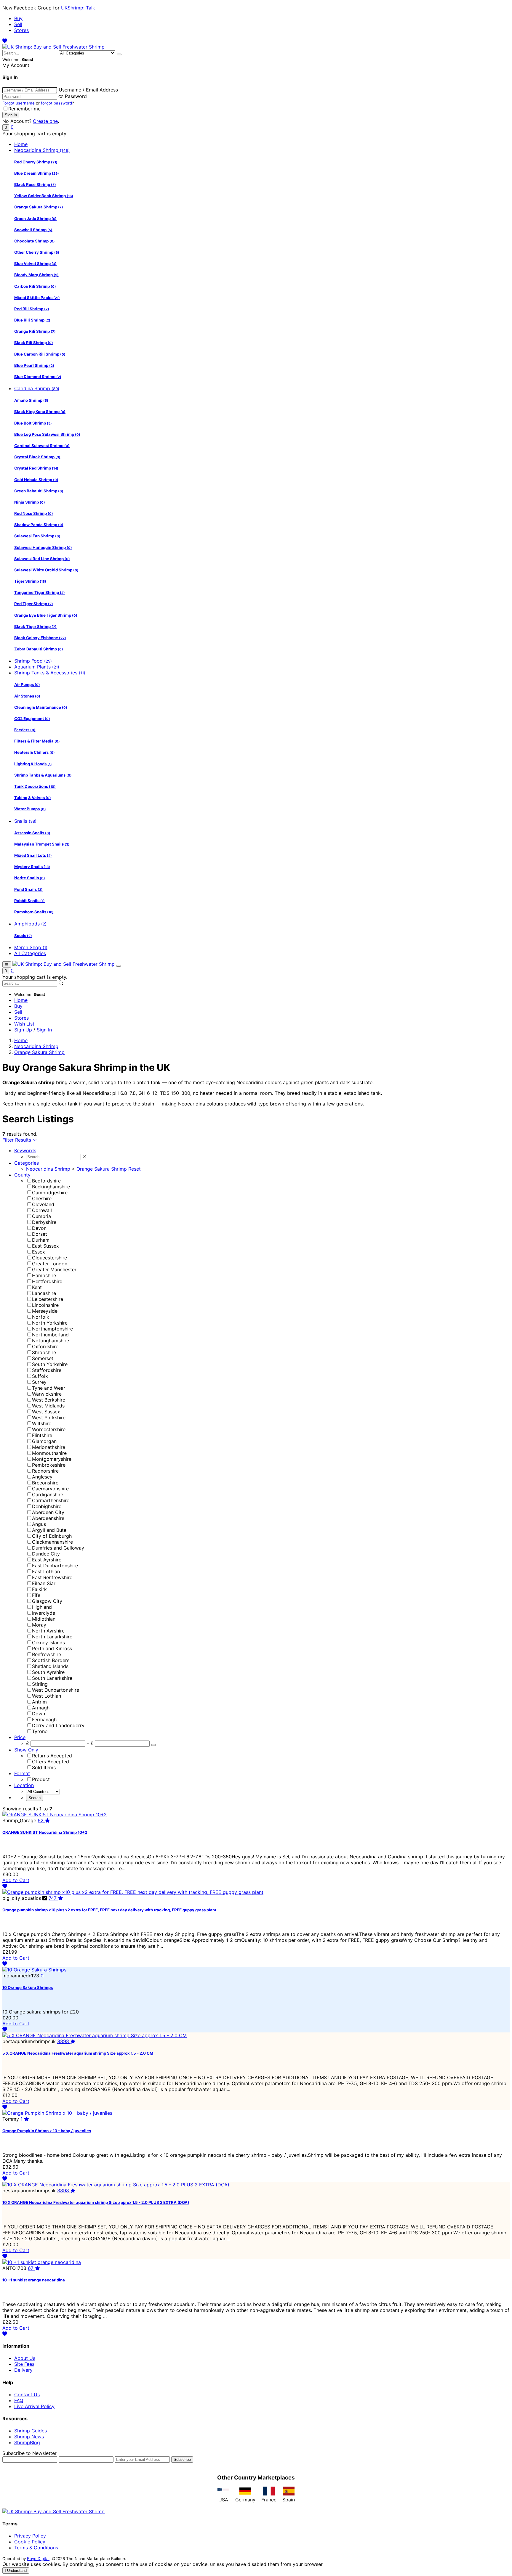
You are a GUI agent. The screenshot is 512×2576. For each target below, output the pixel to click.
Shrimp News (29, 2437)
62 (41, 1820)
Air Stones (27, 696)
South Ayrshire (48, 1672)
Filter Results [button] (17, 1140)
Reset (135, 1169)
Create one (45, 121)
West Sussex (46, 1412)
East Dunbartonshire (55, 1566)
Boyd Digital (38, 2559)
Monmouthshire (49, 1453)
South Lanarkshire (52, 1678)
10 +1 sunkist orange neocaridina (34, 2280)
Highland (42, 1607)
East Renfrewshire (52, 1577)
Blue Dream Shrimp (37, 173)
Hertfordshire (47, 1281)
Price (20, 1737)
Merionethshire (49, 1447)
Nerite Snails (30, 878)
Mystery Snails (32, 867)
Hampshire (44, 1275)
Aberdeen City (48, 1512)
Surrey (39, 1382)
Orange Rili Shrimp (35, 331)
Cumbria (41, 1216)
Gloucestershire (49, 1258)
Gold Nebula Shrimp (36, 480)
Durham (41, 1240)
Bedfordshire (46, 1181)
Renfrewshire (47, 1654)
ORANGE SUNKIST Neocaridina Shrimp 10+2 (45, 1832)
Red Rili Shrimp (32, 309)
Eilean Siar (44, 1583)
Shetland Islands (50, 1666)
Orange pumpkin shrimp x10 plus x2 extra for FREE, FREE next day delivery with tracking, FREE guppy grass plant (109, 1910)
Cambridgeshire (50, 1193)
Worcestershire (49, 1429)
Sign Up (24, 1030)
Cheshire (42, 1198)
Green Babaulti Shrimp (39, 491)
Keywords (25, 1150)
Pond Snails (28, 889)
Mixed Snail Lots (33, 855)
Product (41, 1779)
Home (21, 144)
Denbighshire (47, 1506)
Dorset (40, 1234)
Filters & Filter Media (37, 741)
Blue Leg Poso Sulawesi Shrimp (47, 434)
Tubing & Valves (33, 798)
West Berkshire (49, 1400)
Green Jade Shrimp (35, 218)
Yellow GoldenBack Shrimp (44, 196)
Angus (39, 1524)
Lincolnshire (45, 1305)
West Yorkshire (49, 1418)
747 (53, 1898)
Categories (27, 1163)
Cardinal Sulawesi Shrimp (42, 446)
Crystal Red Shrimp (36, 468)
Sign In (44, 1030)
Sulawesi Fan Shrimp (37, 536)
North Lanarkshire (52, 1637)
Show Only (26, 1750)
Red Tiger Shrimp (34, 604)
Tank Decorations (35, 786)
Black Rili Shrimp (34, 343)
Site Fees (24, 2364)
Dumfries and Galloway (58, 1548)
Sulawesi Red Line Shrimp (42, 559)
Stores (21, 30)
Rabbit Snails (29, 901)
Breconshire (45, 1483)
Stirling (40, 1684)
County (22, 1175)
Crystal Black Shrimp (37, 457)
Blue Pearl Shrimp (34, 365)
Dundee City (46, 1554)
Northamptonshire (52, 1329)
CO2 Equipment (32, 719)
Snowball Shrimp (33, 230)
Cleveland (43, 1204)
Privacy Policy (30, 2536)
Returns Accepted (52, 1756)
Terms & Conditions (36, 2548)
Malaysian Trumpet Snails (42, 844)
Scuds (23, 936)
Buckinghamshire (51, 1187)
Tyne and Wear (49, 1388)
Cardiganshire (48, 1495)
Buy (18, 18)
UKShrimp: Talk (78, 8)
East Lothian (46, 1571)
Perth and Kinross (52, 1648)
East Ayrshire (47, 1560)
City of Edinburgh (52, 1536)
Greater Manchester (54, 1269)
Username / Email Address (88, 90)
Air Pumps (27, 684)
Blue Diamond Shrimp (38, 377)
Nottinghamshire (51, 1341)
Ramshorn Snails (34, 912)
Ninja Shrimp (30, 502)
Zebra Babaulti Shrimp (39, 649)
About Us (25, 2358)
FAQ (19, 2400)
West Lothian (47, 1696)
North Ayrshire (48, 1631)
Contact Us (27, 2395)
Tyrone (40, 1731)
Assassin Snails (32, 833)
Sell (18, 24)
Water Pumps (30, 809)
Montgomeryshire (52, 1459)
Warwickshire (47, 1394)
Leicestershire (48, 1299)
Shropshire (44, 1352)
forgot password (56, 103)
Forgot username (19, 103)
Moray (39, 1625)
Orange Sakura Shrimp (39, 207)
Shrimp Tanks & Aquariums (43, 775)
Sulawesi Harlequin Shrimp (43, 547)
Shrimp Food (33, 661)
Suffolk (40, 1376)
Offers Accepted (51, 1762)
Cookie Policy (30, 2542)
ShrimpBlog (27, 2442)
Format (22, 1773)
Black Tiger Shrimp (35, 626)
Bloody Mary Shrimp (36, 275)
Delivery (23, 2370)
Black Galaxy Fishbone (40, 638)
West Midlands (48, 1406)
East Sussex (45, 1246)
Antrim (39, 1702)
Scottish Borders (51, 1660)
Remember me (24, 109)
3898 (64, 2041)
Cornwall (42, 1210)
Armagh (41, 1708)
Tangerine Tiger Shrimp (40, 592)
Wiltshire (42, 1423)
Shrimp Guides (31, 2431)
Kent (37, 1287)
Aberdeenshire (48, 1518)
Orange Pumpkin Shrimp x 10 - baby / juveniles (47, 2131)
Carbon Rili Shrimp (35, 286)
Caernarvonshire (50, 1489)
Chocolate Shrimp (35, 241)
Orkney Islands (48, 1643)
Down (39, 1714)
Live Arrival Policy (34, 2406)
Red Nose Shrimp (34, 513)
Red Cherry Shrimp (36, 162)
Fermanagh (44, 1720)
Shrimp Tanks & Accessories (50, 673)
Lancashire (44, 1293)
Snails (25, 821)
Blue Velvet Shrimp (35, 263)
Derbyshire (44, 1222)
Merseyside (45, 1311)
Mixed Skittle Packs (37, 298)
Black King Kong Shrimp (40, 412)
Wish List (24, 1024)
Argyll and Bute (49, 1530)
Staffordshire (47, 1370)
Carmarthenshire (51, 1500)
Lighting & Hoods (33, 764)
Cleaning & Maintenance (41, 707)
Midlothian (44, 1619)
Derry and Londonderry (58, 1725)
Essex (39, 1252)
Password (76, 96)
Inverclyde (44, 1613)
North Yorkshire (50, 1323)
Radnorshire (45, 1471)
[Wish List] (5, 41)
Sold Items (44, 1767)
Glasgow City (47, 1601)
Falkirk (39, 1589)
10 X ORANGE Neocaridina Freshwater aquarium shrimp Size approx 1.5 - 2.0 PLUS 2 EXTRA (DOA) (96, 2202)
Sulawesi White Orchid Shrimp (46, 570)
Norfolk (41, 1317)
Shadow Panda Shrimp (39, 525)
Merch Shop (31, 947)
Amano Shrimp (31, 400)
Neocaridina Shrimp (42, 150)
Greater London (50, 1264)
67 (31, 2268)
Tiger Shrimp (30, 581)
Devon (39, 1228)
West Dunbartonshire (56, 1690)
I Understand (16, 2571)
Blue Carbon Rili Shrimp (40, 354)
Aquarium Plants (37, 667)
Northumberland (50, 1335)
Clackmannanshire (52, 1542)
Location (24, 1785)
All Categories (30, 953)
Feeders (25, 730)
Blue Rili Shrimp (32, 320)
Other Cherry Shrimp (37, 252)
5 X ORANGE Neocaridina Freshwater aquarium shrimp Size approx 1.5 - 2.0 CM (78, 2053)
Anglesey (42, 1477)
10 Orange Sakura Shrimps (28, 1987)
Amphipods (30, 924)
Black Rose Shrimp (35, 184)
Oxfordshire (45, 1346)
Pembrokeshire (49, 1465)
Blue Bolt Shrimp (33, 423)
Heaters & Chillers (35, 752)
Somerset (43, 1358)
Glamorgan (44, 1441)
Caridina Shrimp (37, 388)
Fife (36, 1595)
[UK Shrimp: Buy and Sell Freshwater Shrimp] (53, 47)
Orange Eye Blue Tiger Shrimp (46, 615)
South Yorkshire (50, 1364)
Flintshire (42, 1435)
